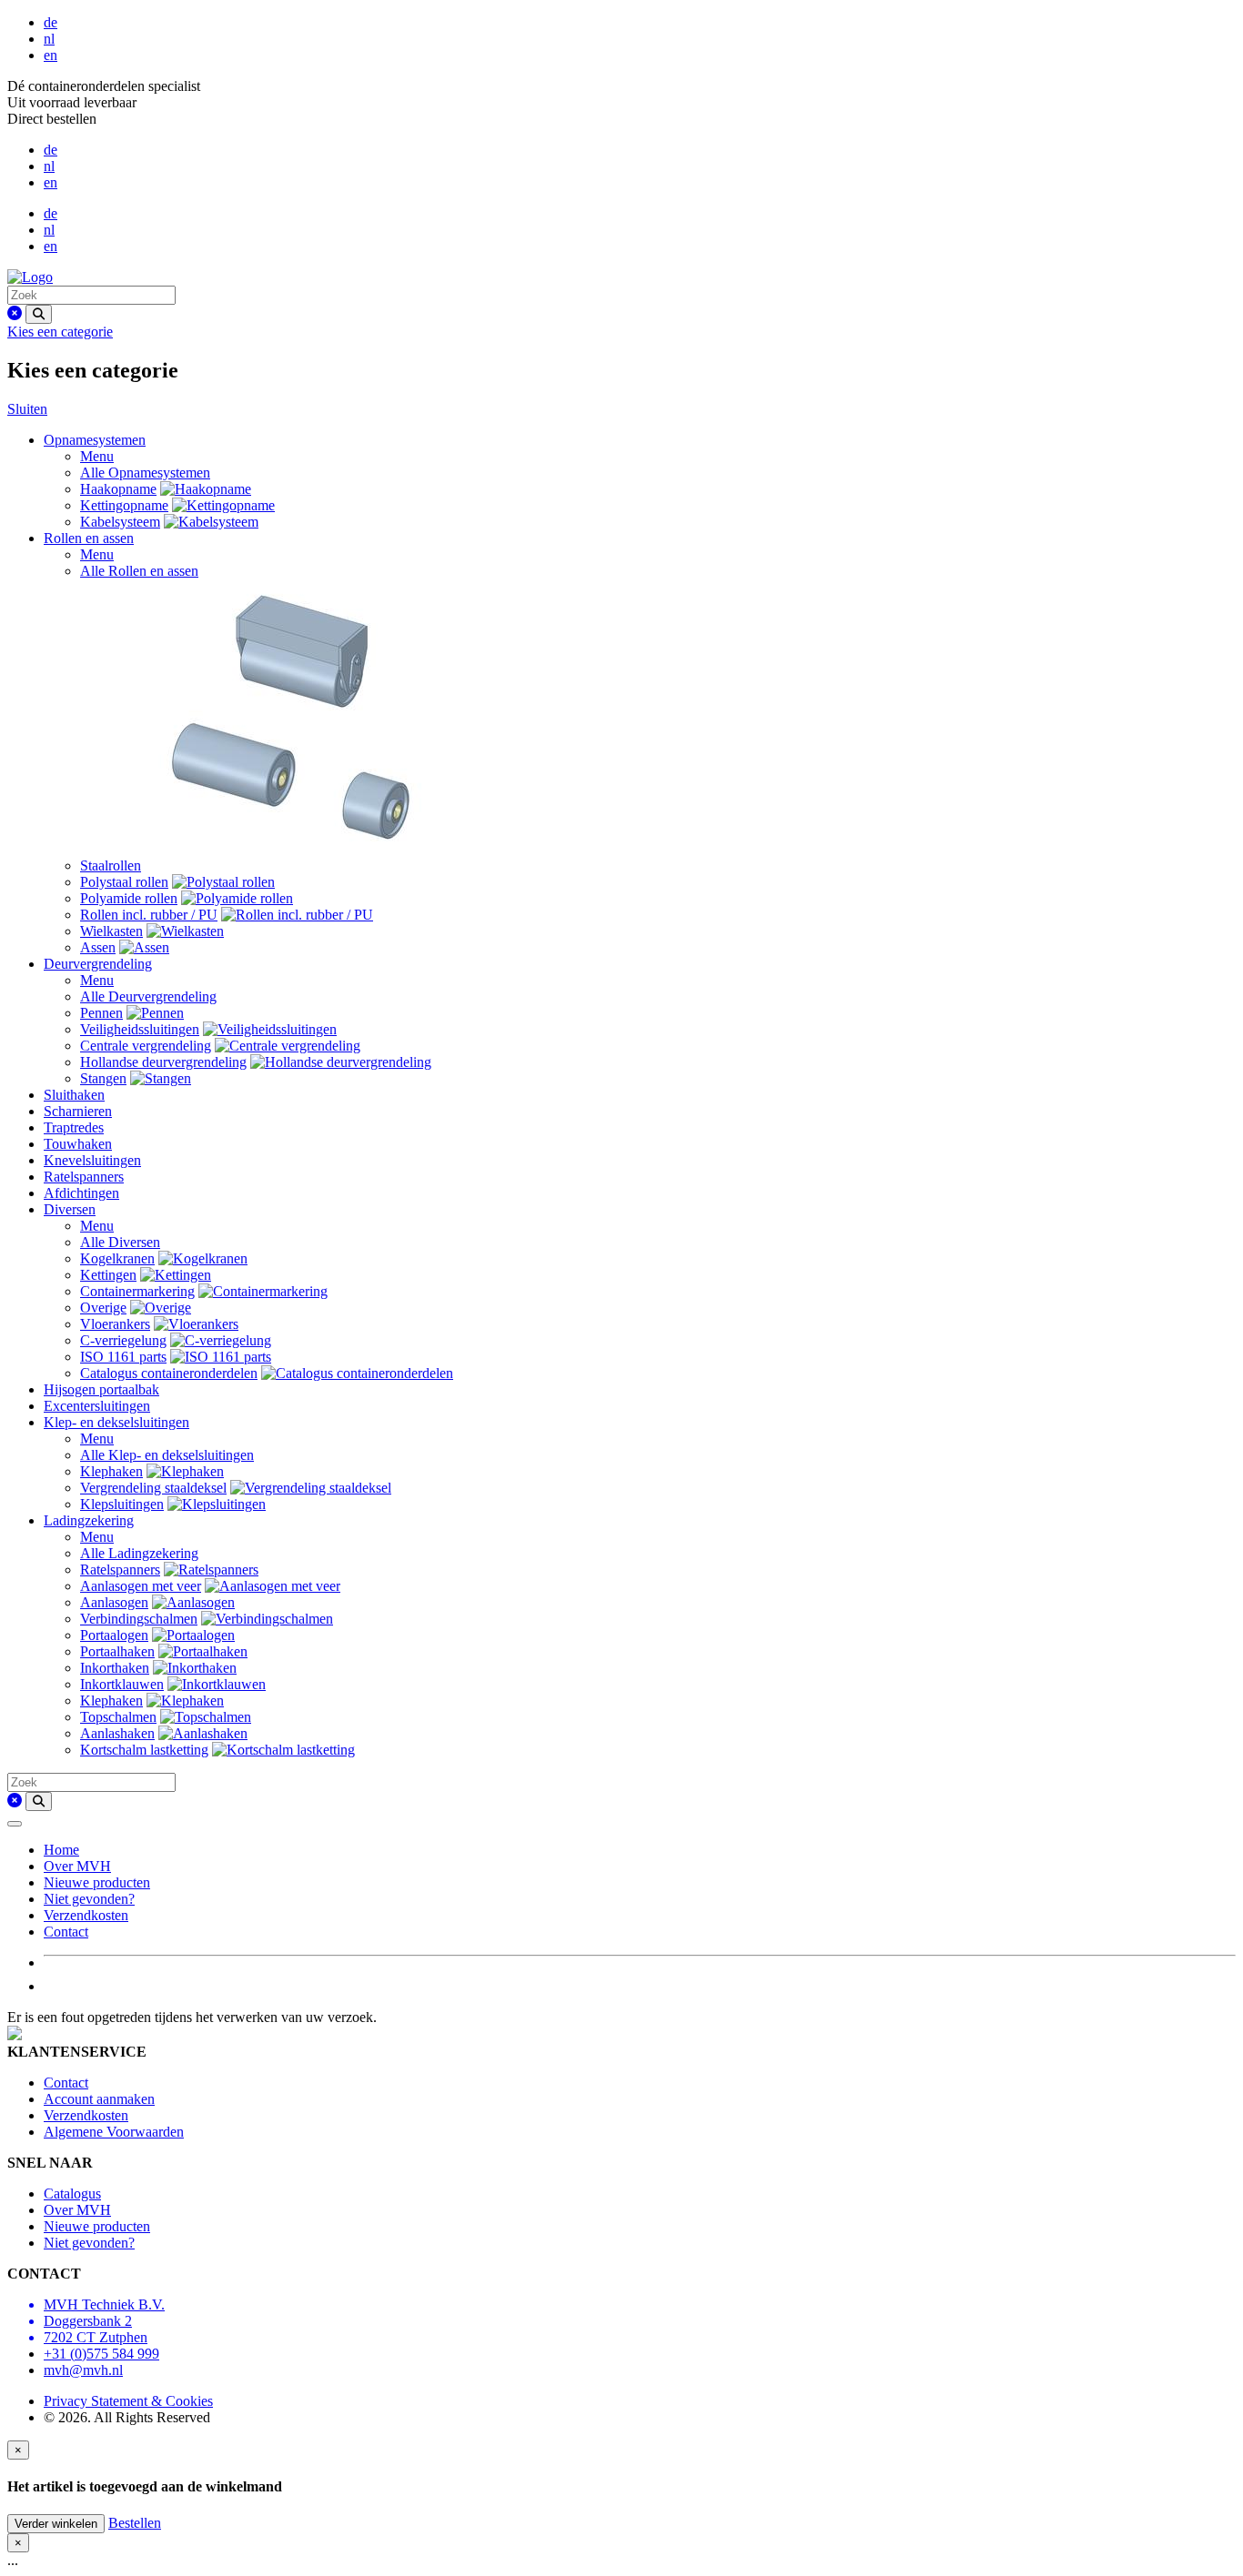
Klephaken (111, 1471)
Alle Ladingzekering (139, 1553)
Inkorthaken (115, 1668)
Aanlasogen (114, 1602)
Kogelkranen (117, 1258)
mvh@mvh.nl (83, 2370)
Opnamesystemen (95, 440)
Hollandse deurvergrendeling (163, 1062)
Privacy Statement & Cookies (128, 2401)
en (51, 55)
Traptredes (74, 1127)
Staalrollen (111, 865)
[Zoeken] (39, 314)
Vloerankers (115, 1324)
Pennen (101, 1013)
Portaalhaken (117, 1651)
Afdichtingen (81, 1193)
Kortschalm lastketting (144, 1750)
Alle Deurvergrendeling (148, 996)
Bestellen (135, 2523)
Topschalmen (118, 1717)
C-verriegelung (123, 1340)
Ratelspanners (84, 1177)
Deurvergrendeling (98, 964)
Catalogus (72, 2194)
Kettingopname (124, 505)
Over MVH (77, 1866)
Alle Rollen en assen (139, 571)
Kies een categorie (60, 332)
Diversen (70, 1209)
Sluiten (27, 409)
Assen (98, 947)
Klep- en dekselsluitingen (116, 1422)
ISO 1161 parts (123, 1357)
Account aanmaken (99, 2099)
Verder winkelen (56, 2524)
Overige (103, 1308)
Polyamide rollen (129, 898)
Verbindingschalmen (139, 1619)
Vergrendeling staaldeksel (153, 1488)
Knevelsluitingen (92, 1160)
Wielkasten (111, 931)
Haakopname (118, 489)
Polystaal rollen (124, 882)
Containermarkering (137, 1291)
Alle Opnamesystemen (145, 473)
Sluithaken (74, 1095)
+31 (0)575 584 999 (101, 2354)
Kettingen (108, 1275)
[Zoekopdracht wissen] (15, 313)
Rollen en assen (89, 538)
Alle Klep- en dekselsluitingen (167, 1455)
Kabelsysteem (120, 522)
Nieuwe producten (97, 1882)
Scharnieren (78, 1111)
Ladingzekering (89, 1520)
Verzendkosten (86, 1915)
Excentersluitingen (97, 1406)
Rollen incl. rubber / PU (149, 915)
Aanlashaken (117, 1733)
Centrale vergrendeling (146, 1046)
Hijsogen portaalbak (101, 1389)
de (51, 22)
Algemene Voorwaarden (114, 2132)
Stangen (103, 1078)
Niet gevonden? (89, 1899)
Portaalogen (114, 1635)
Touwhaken (78, 1144)
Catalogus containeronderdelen (169, 1373)
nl (49, 39)
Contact (66, 1932)
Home (61, 1850)
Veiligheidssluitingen (140, 1029)
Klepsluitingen (122, 1504)
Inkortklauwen (122, 1684)
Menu (97, 456)
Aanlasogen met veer (141, 1586)
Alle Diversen (120, 1242)
